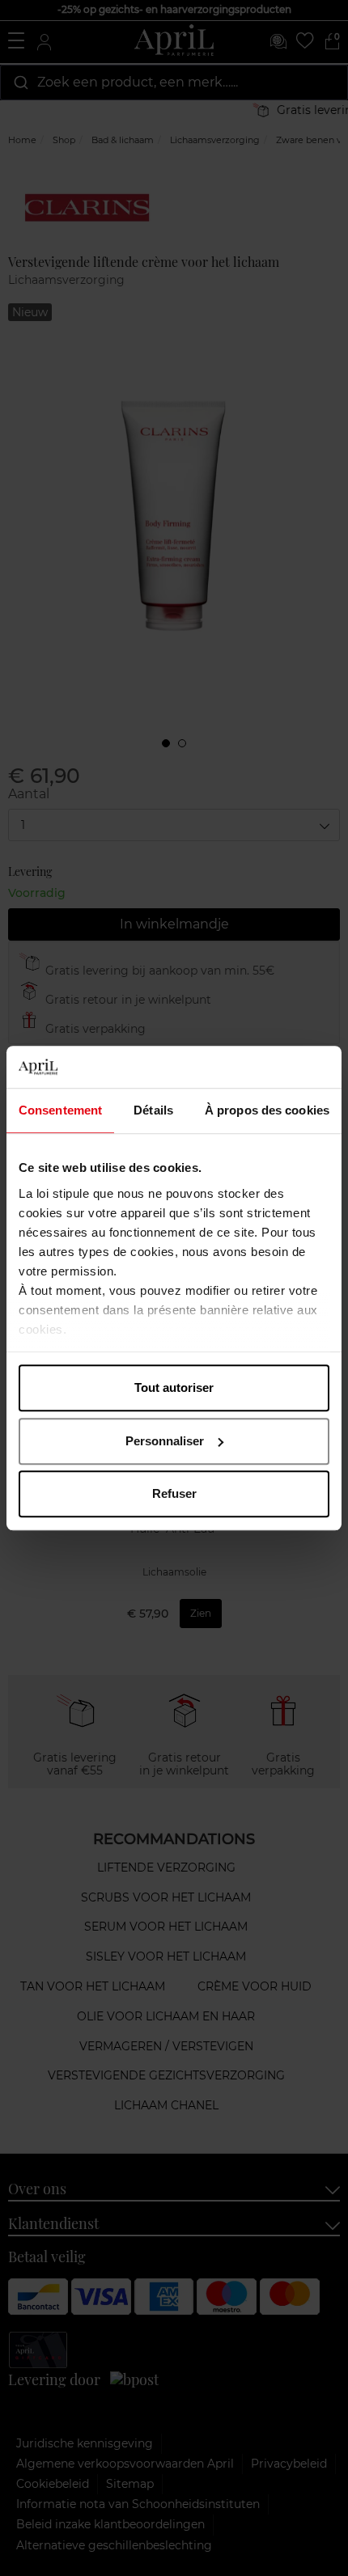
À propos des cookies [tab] (267, 1110)
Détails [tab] (153, 1110)
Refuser (174, 1493)
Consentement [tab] (60, 1110)
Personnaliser (165, 1441)
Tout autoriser (174, 1387)
